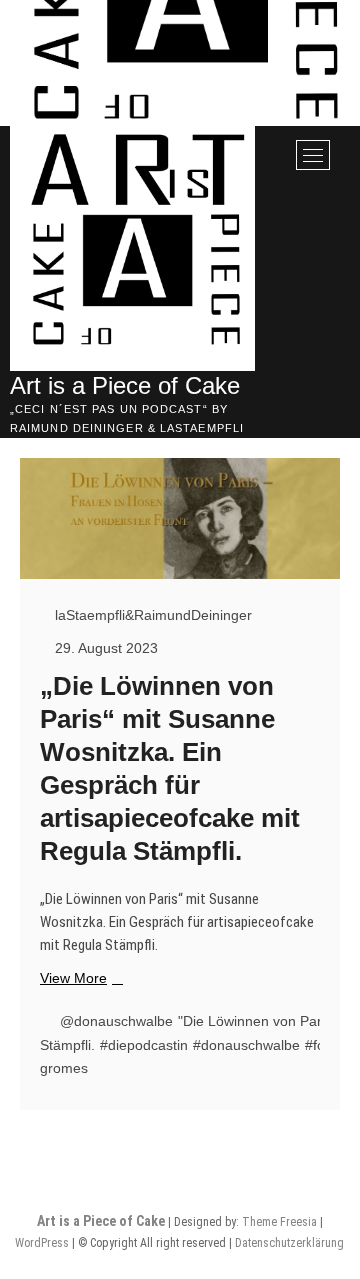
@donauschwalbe (116, 1021)
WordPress (42, 1243)
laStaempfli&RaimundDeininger (151, 615)
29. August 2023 (104, 648)
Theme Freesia (279, 1222)
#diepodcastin (144, 1045)
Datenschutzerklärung (289, 1243)
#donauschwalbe (246, 1045)
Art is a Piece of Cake (125, 385)
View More (79, 979)
